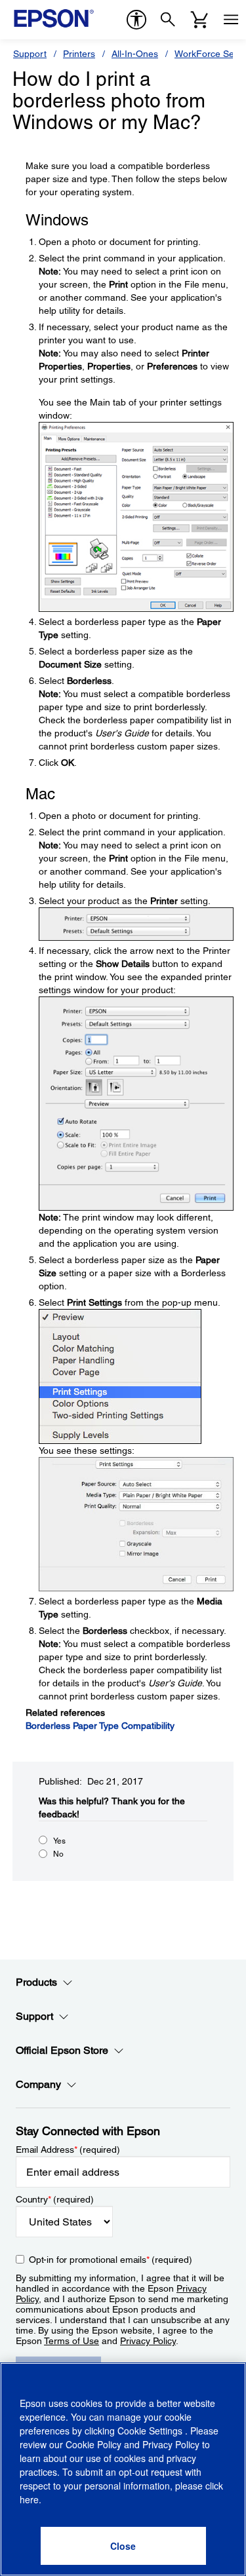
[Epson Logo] (54, 18)
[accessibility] (136, 20)
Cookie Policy (93, 2444)
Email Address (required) (68, 2150)
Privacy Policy (148, 2341)
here (29, 2499)
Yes (59, 1841)
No (58, 1854)
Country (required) (55, 2199)
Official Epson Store (62, 2050)
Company (38, 2084)
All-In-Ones (135, 54)
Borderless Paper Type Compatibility (100, 1726)
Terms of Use (72, 2341)
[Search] (168, 20)
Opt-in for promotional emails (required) (111, 2260)
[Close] (123, 2546)
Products (36, 1982)
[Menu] (231, 20)
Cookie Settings (151, 2431)
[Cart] (199, 20)
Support (30, 54)
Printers (79, 54)
